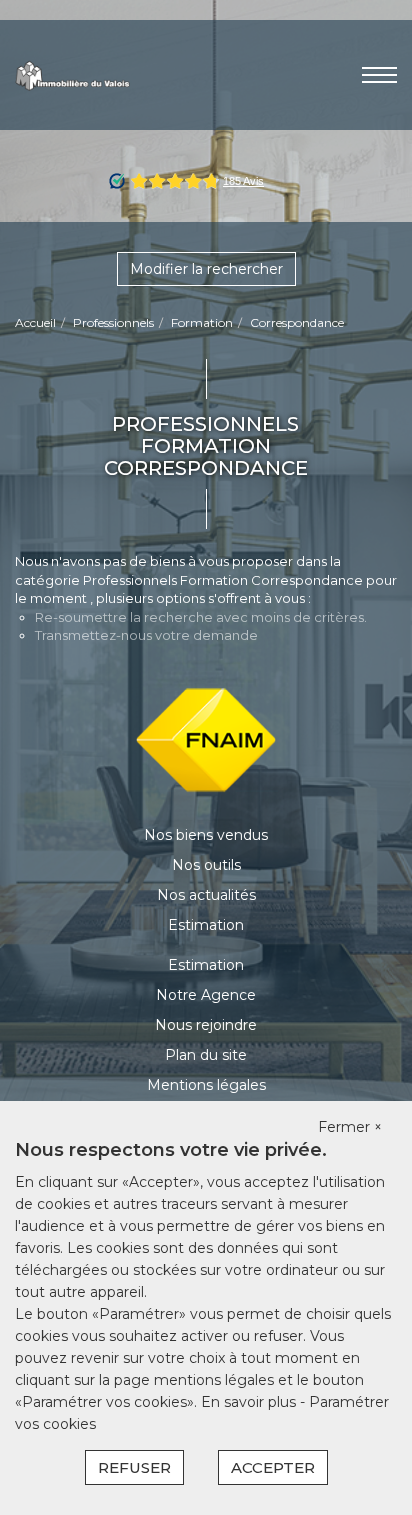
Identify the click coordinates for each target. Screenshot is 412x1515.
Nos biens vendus (206, 835)
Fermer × (350, 1127)
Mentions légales (206, 1085)
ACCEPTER (273, 1467)
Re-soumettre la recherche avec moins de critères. (201, 617)
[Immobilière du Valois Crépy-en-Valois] (72, 74)
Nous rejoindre (206, 1025)
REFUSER (134, 1467)
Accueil (35, 322)
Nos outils (206, 865)
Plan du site (206, 1055)
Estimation (206, 925)
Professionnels (113, 322)
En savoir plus (250, 1402)
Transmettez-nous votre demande (146, 635)
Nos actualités (206, 895)
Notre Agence (206, 995)
